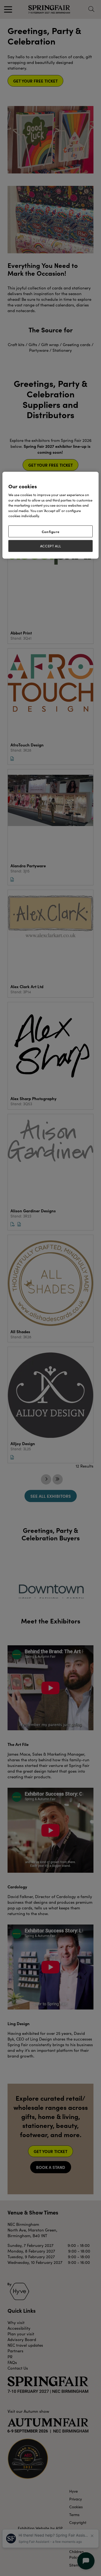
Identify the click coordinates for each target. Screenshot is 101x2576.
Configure (51, 531)
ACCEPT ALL (51, 546)
